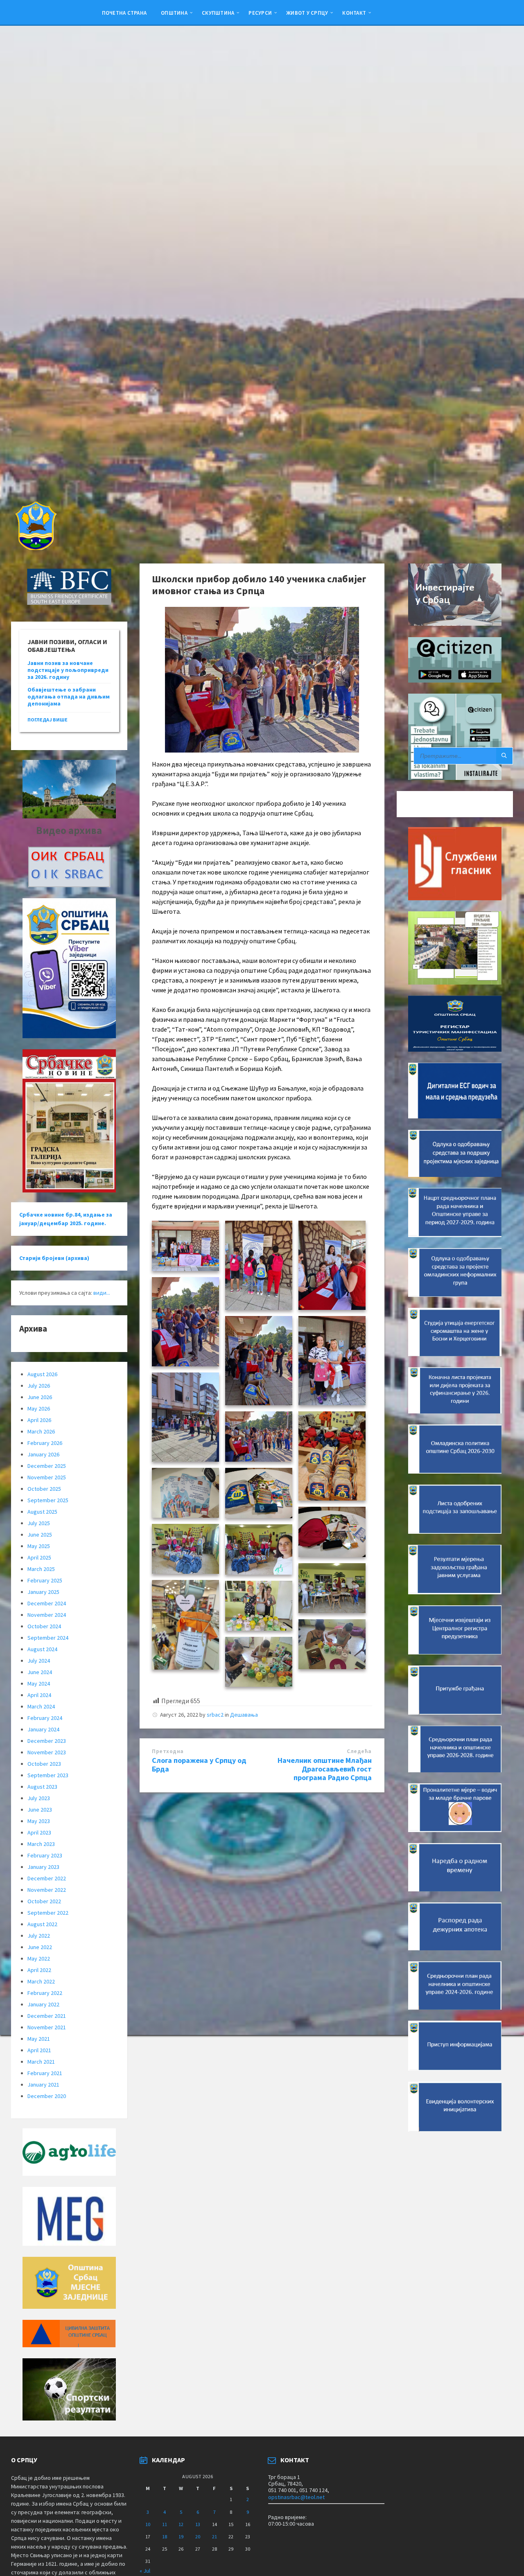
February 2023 (45, 1855)
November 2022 (47, 1890)
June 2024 (40, 1672)
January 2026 (43, 1454)
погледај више (47, 720)
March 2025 (41, 1569)
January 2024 (43, 1729)
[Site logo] (35, 548)
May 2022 (39, 1958)
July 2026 (39, 1386)
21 (215, 2537)
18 (165, 2537)
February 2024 (45, 1718)
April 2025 (39, 1557)
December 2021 (47, 2016)
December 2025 (47, 1466)
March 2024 (41, 1706)
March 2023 (41, 1844)
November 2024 (47, 1615)
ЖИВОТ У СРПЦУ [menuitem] (307, 13)
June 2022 (40, 1947)
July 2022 (39, 1936)
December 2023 (47, 1741)
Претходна (168, 1751)
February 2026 (45, 1443)
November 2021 (47, 2027)
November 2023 (47, 1752)
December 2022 (47, 1878)
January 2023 (43, 1867)
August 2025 (42, 1512)
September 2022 (48, 1913)
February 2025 (45, 1580)
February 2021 (45, 2073)
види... (102, 1293)
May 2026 (39, 1409)
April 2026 (39, 1420)
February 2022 (45, 1993)
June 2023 (40, 1810)
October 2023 (44, 1764)
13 (198, 2524)
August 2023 (42, 1787)
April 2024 (39, 1695)
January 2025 (43, 1592)
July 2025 (39, 1523)
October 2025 (44, 1489)
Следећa (359, 1751)
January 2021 (43, 2085)
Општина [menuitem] (174, 13)
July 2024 (39, 1661)
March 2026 (41, 1431)
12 (181, 2524)
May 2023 (39, 1821)
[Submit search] (504, 756)
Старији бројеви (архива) (54, 1258)
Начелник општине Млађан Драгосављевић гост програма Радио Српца (325, 1769)
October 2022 (44, 1901)
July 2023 (39, 1798)
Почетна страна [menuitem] (124, 13)
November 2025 (47, 1477)
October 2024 (44, 1626)
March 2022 (41, 1981)
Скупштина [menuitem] (218, 13)
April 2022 (39, 1970)
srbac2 (215, 1715)
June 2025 (40, 1535)
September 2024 (48, 1638)
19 (181, 2537)
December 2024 (47, 1603)
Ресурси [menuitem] (260, 13)
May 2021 (39, 2039)
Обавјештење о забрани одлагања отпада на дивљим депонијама (69, 696)
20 (198, 2537)
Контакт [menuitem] (354, 13)
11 (165, 2524)
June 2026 (40, 1397)
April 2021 (39, 2050)
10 (148, 2524)
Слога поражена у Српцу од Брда (199, 1765)
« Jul (145, 2571)
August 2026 (42, 1374)
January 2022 (43, 2004)
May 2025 (39, 1546)
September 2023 (48, 1775)
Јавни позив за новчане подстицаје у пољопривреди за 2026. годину (68, 670)
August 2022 (42, 1924)
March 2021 (41, 2062)
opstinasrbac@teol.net (296, 2497)
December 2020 (47, 2096)
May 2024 (39, 1684)
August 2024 (42, 1649)
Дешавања (244, 1715)
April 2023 (39, 1832)
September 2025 (48, 1500)
